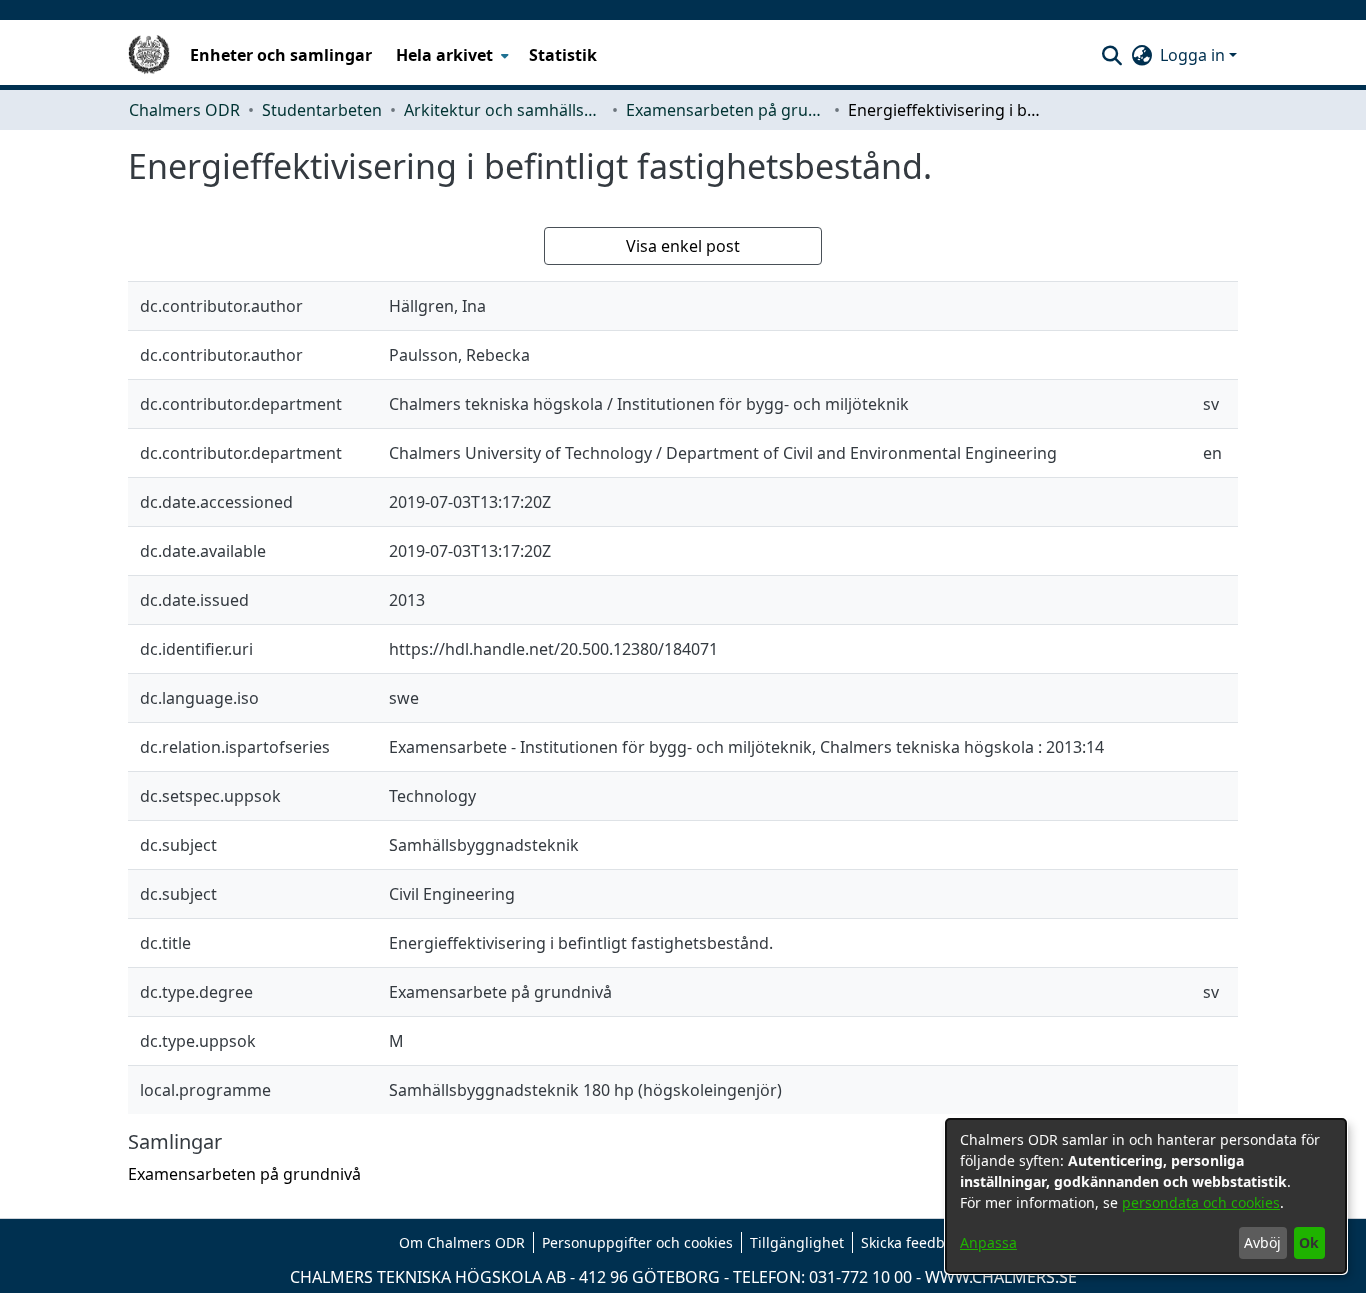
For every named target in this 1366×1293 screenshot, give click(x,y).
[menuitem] (450, 55)
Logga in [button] (1194, 55)
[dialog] (1146, 1196)
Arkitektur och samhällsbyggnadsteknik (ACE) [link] (504, 110)
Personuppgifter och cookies (637, 1242)
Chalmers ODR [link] (184, 110)
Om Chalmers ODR (462, 1242)
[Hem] (149, 55)
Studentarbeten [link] (322, 110)
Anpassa (988, 1242)
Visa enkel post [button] (683, 246)
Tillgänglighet (797, 1242)
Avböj (1262, 1242)
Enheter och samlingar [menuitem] (281, 55)
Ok (1309, 1242)
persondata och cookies (1201, 1202)
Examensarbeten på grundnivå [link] (726, 110)
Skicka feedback (914, 1242)
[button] (1111, 55)
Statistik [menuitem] (563, 55)
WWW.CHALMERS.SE (1001, 1277)
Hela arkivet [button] (444, 55)
